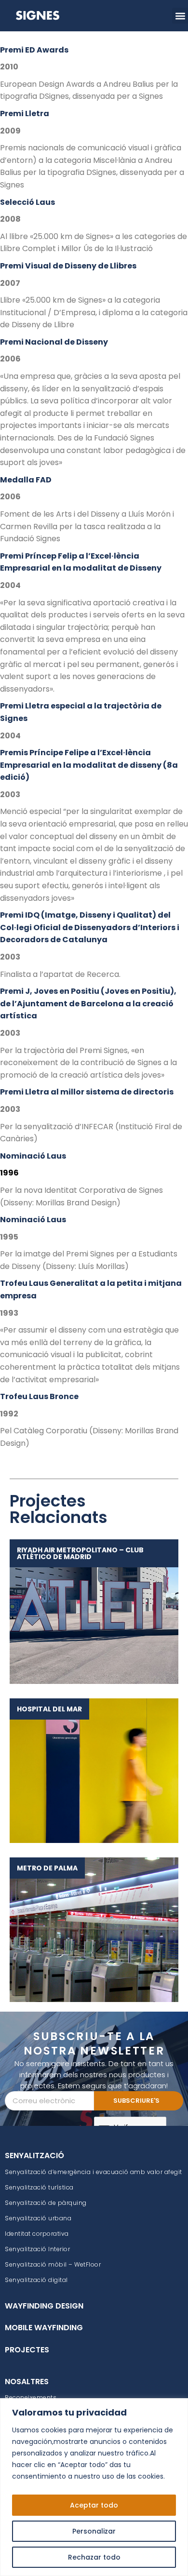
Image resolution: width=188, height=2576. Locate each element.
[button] (180, 16)
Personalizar (94, 2531)
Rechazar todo (94, 2557)
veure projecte (89, 1611)
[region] (94, 2487)
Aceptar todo (94, 2505)
